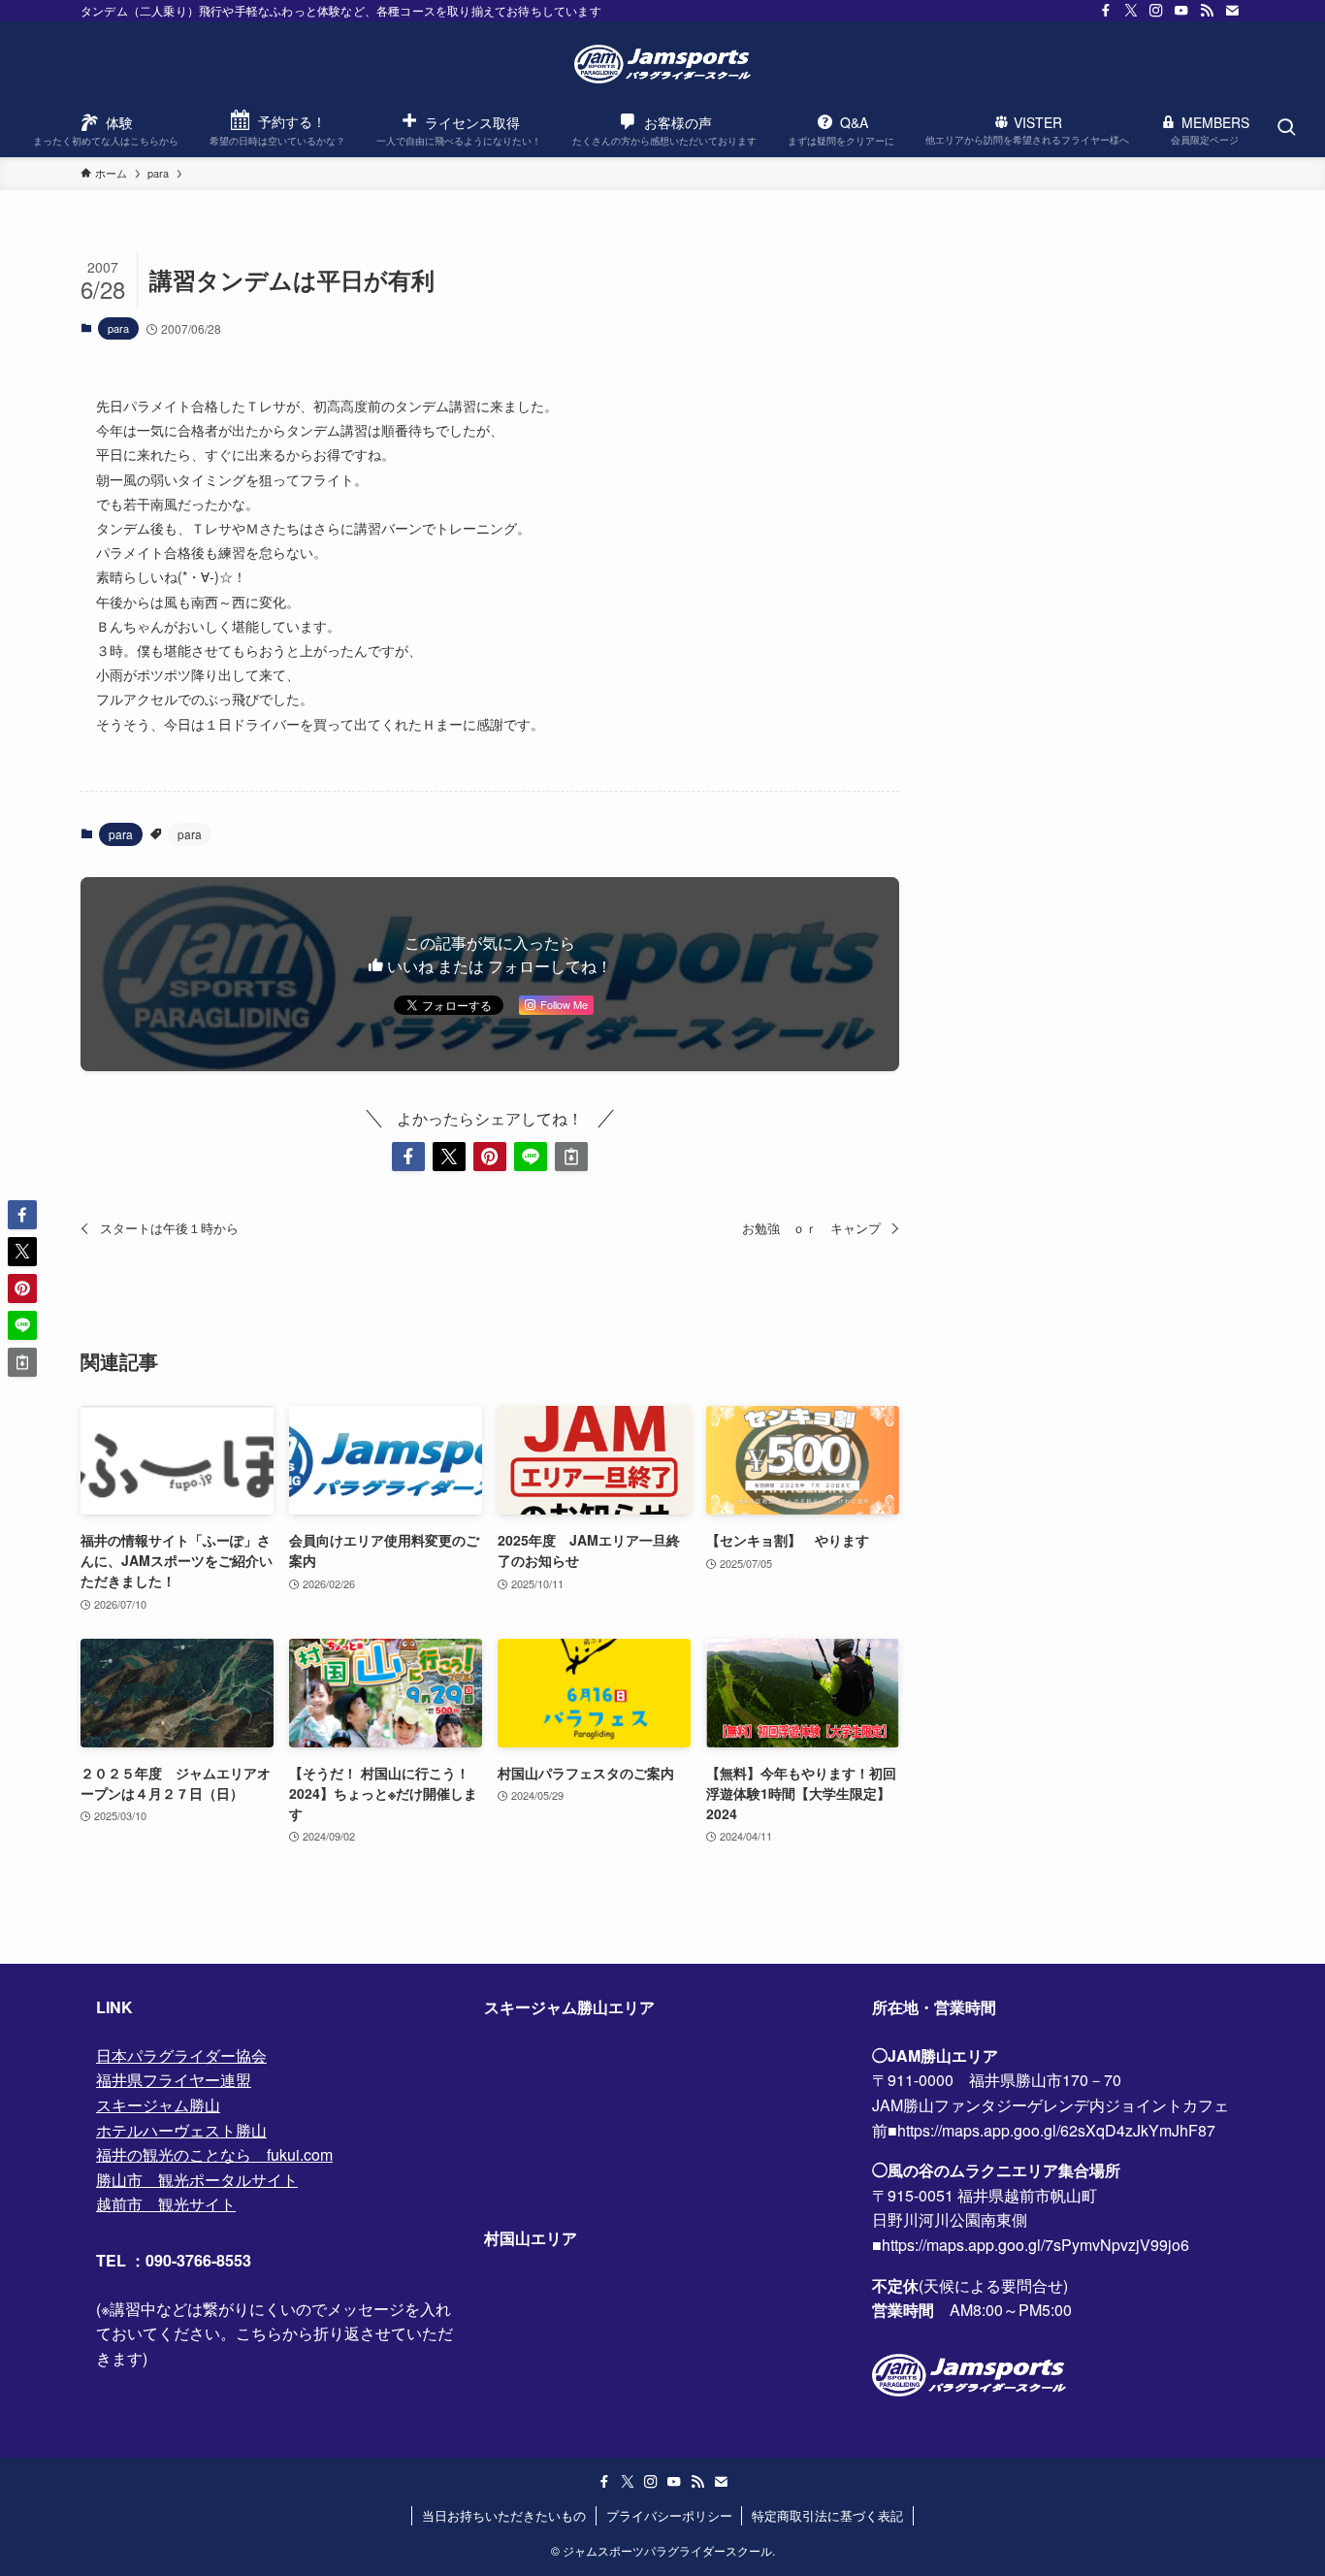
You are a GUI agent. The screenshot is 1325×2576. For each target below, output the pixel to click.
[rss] (1207, 11)
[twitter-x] (1131, 11)
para (118, 328)
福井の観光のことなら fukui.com (214, 2154)
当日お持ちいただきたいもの (504, 2515)
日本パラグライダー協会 (181, 2055)
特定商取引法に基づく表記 (827, 2515)
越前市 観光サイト (166, 2204)
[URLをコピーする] (571, 1157)
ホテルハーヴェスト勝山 (181, 2130)
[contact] (1232, 11)
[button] (408, 1157)
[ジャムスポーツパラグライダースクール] (662, 64)
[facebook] (1106, 11)
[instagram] (1156, 11)
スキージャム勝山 (158, 2105)
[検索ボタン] (1286, 128)
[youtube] (1181, 11)
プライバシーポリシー (669, 2515)
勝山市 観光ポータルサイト (197, 2180)
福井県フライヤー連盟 (174, 2080)
